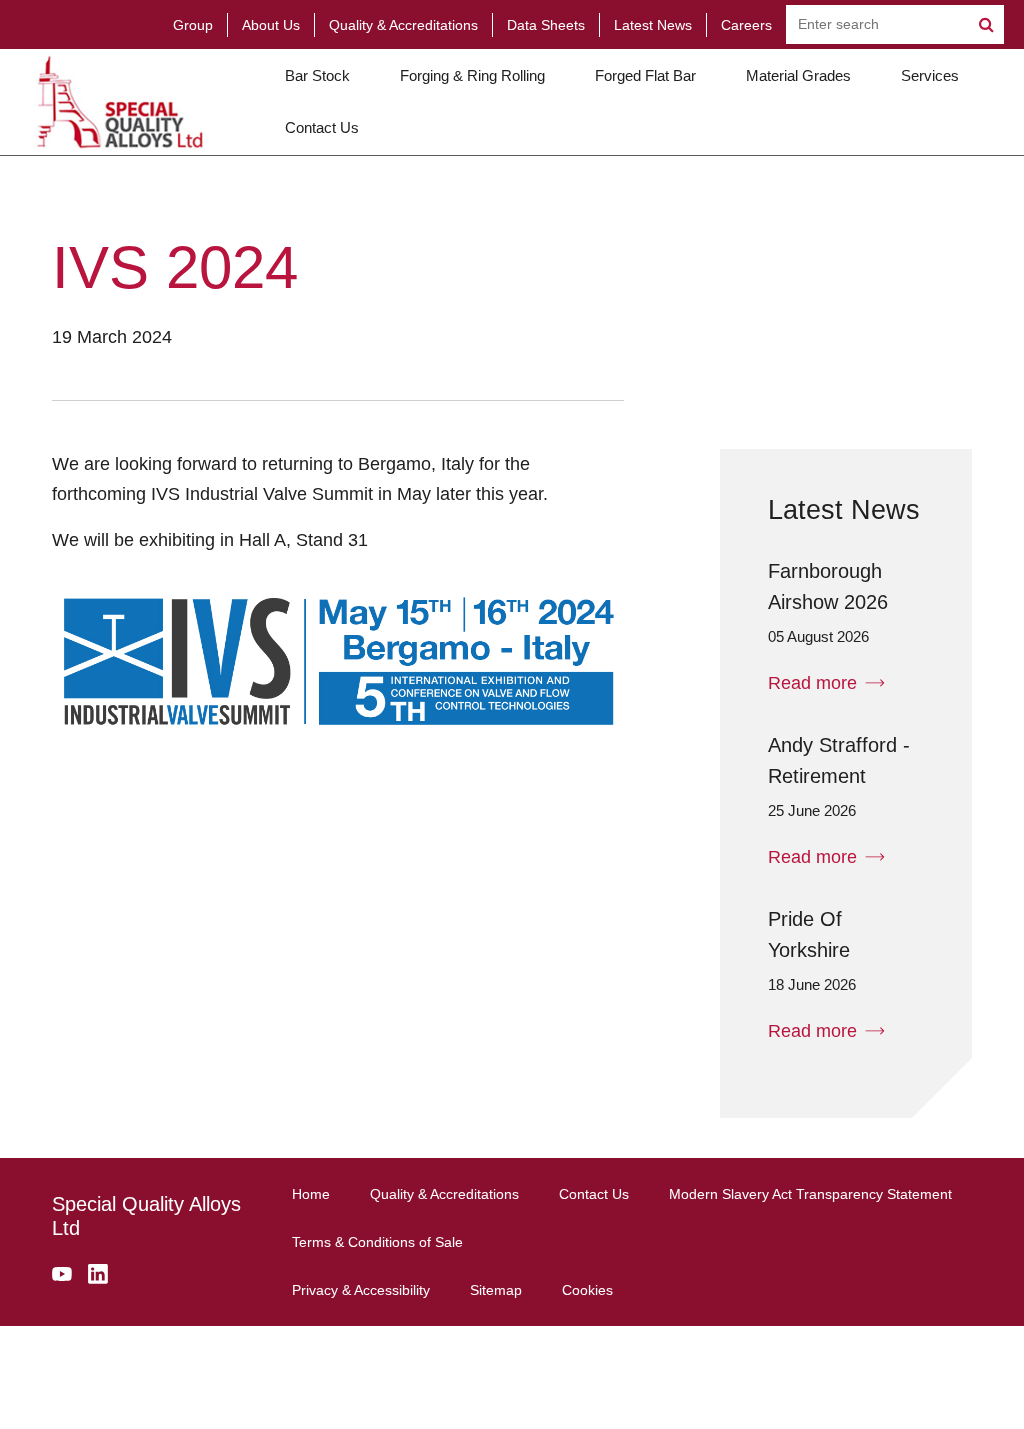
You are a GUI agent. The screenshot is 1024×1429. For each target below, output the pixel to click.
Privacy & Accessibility (361, 1290)
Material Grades (798, 75)
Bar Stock (317, 75)
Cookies (587, 1290)
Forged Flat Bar (645, 75)
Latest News (653, 25)
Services (930, 75)
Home (311, 1194)
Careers (746, 25)
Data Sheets (546, 25)
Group (193, 25)
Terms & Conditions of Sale (377, 1242)
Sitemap (496, 1290)
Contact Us (322, 127)
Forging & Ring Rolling (472, 75)
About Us (271, 25)
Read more (812, 683)
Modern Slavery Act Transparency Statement (810, 1194)
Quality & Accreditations (403, 25)
